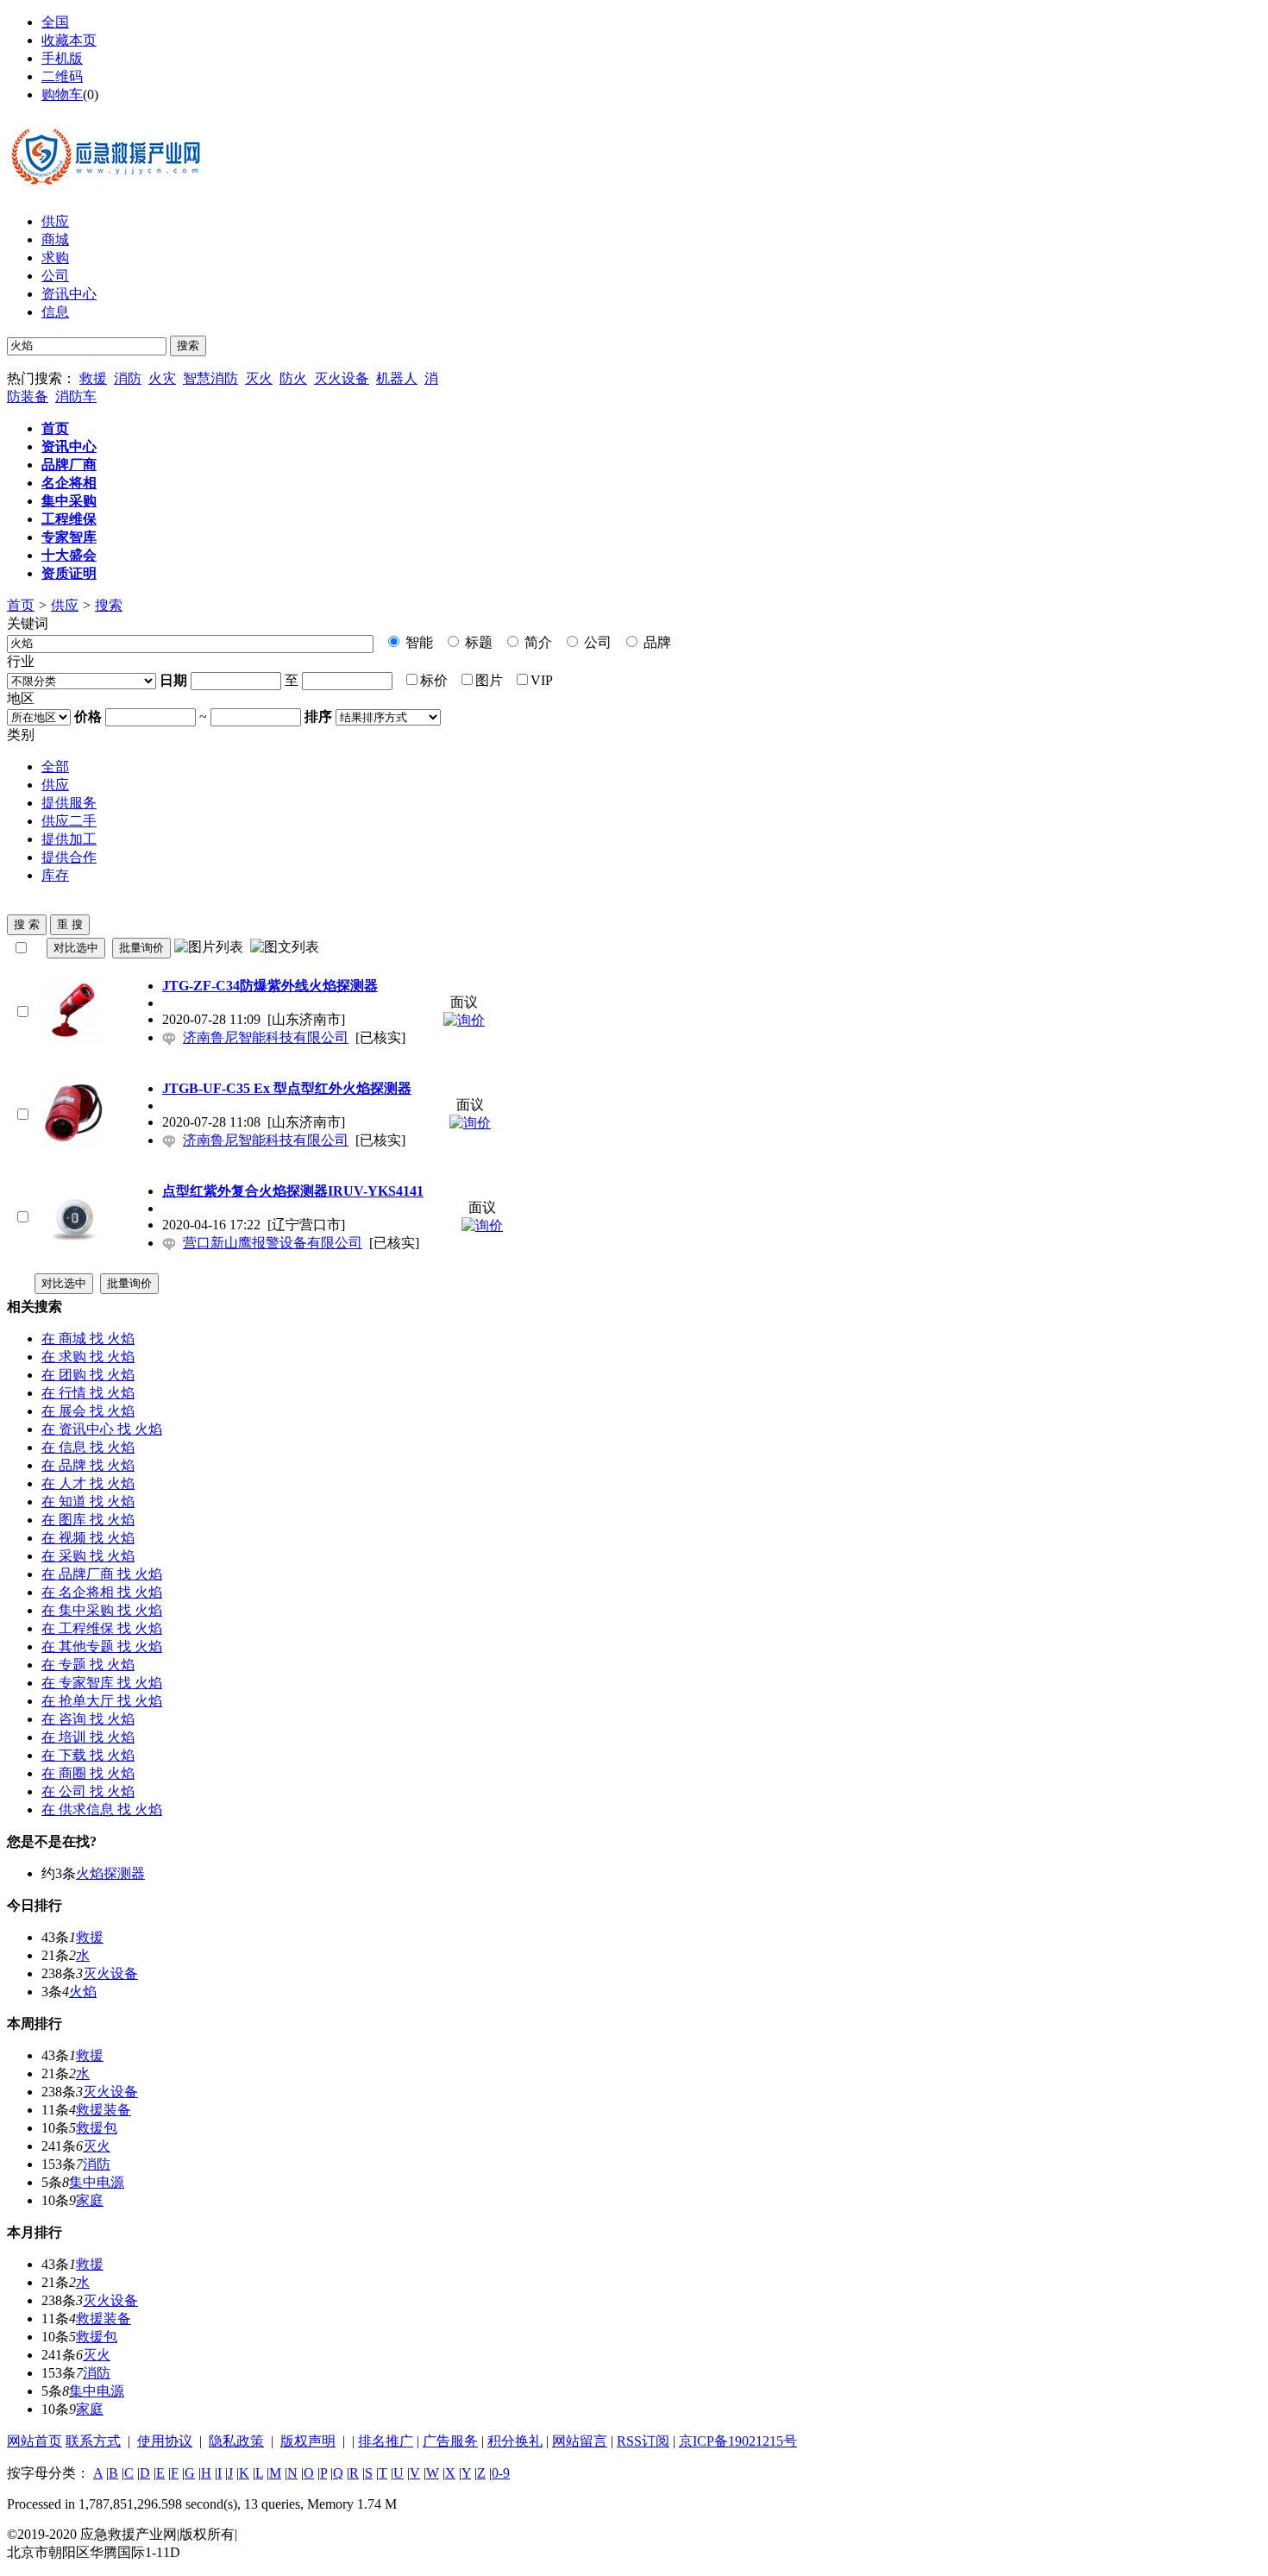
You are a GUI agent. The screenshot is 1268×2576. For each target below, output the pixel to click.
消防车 (76, 396)
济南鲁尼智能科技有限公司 (266, 1037)
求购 (55, 258)
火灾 (162, 378)
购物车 (62, 94)
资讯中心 (69, 294)
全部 (55, 767)
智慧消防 (210, 378)
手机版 (62, 58)
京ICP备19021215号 (738, 2441)
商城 (55, 239)
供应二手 (69, 821)
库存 (55, 875)
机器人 (397, 378)
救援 (93, 378)
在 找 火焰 (88, 1338)
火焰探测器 (110, 1873)
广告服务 (450, 2441)
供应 (55, 221)
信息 (55, 312)
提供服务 (69, 803)
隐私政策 (236, 2441)
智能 (417, 642)
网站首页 (35, 2441)
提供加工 (69, 839)
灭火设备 (342, 378)
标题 (477, 642)
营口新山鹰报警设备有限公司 (273, 1243)
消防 (128, 378)
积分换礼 (515, 2441)
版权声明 (308, 2441)
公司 (55, 276)
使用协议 (165, 2441)
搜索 (109, 605)
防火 (293, 378)
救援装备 (104, 2110)
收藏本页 (69, 40)
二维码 (62, 76)
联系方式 (93, 2441)
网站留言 (580, 2441)
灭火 (259, 378)
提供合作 (69, 857)
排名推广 (386, 2441)
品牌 (656, 642)
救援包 (97, 2128)
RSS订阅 (643, 2441)
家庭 (90, 2200)
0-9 (501, 2473)
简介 (537, 642)
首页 (21, 605)
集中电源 (97, 2182)
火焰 (83, 1992)
